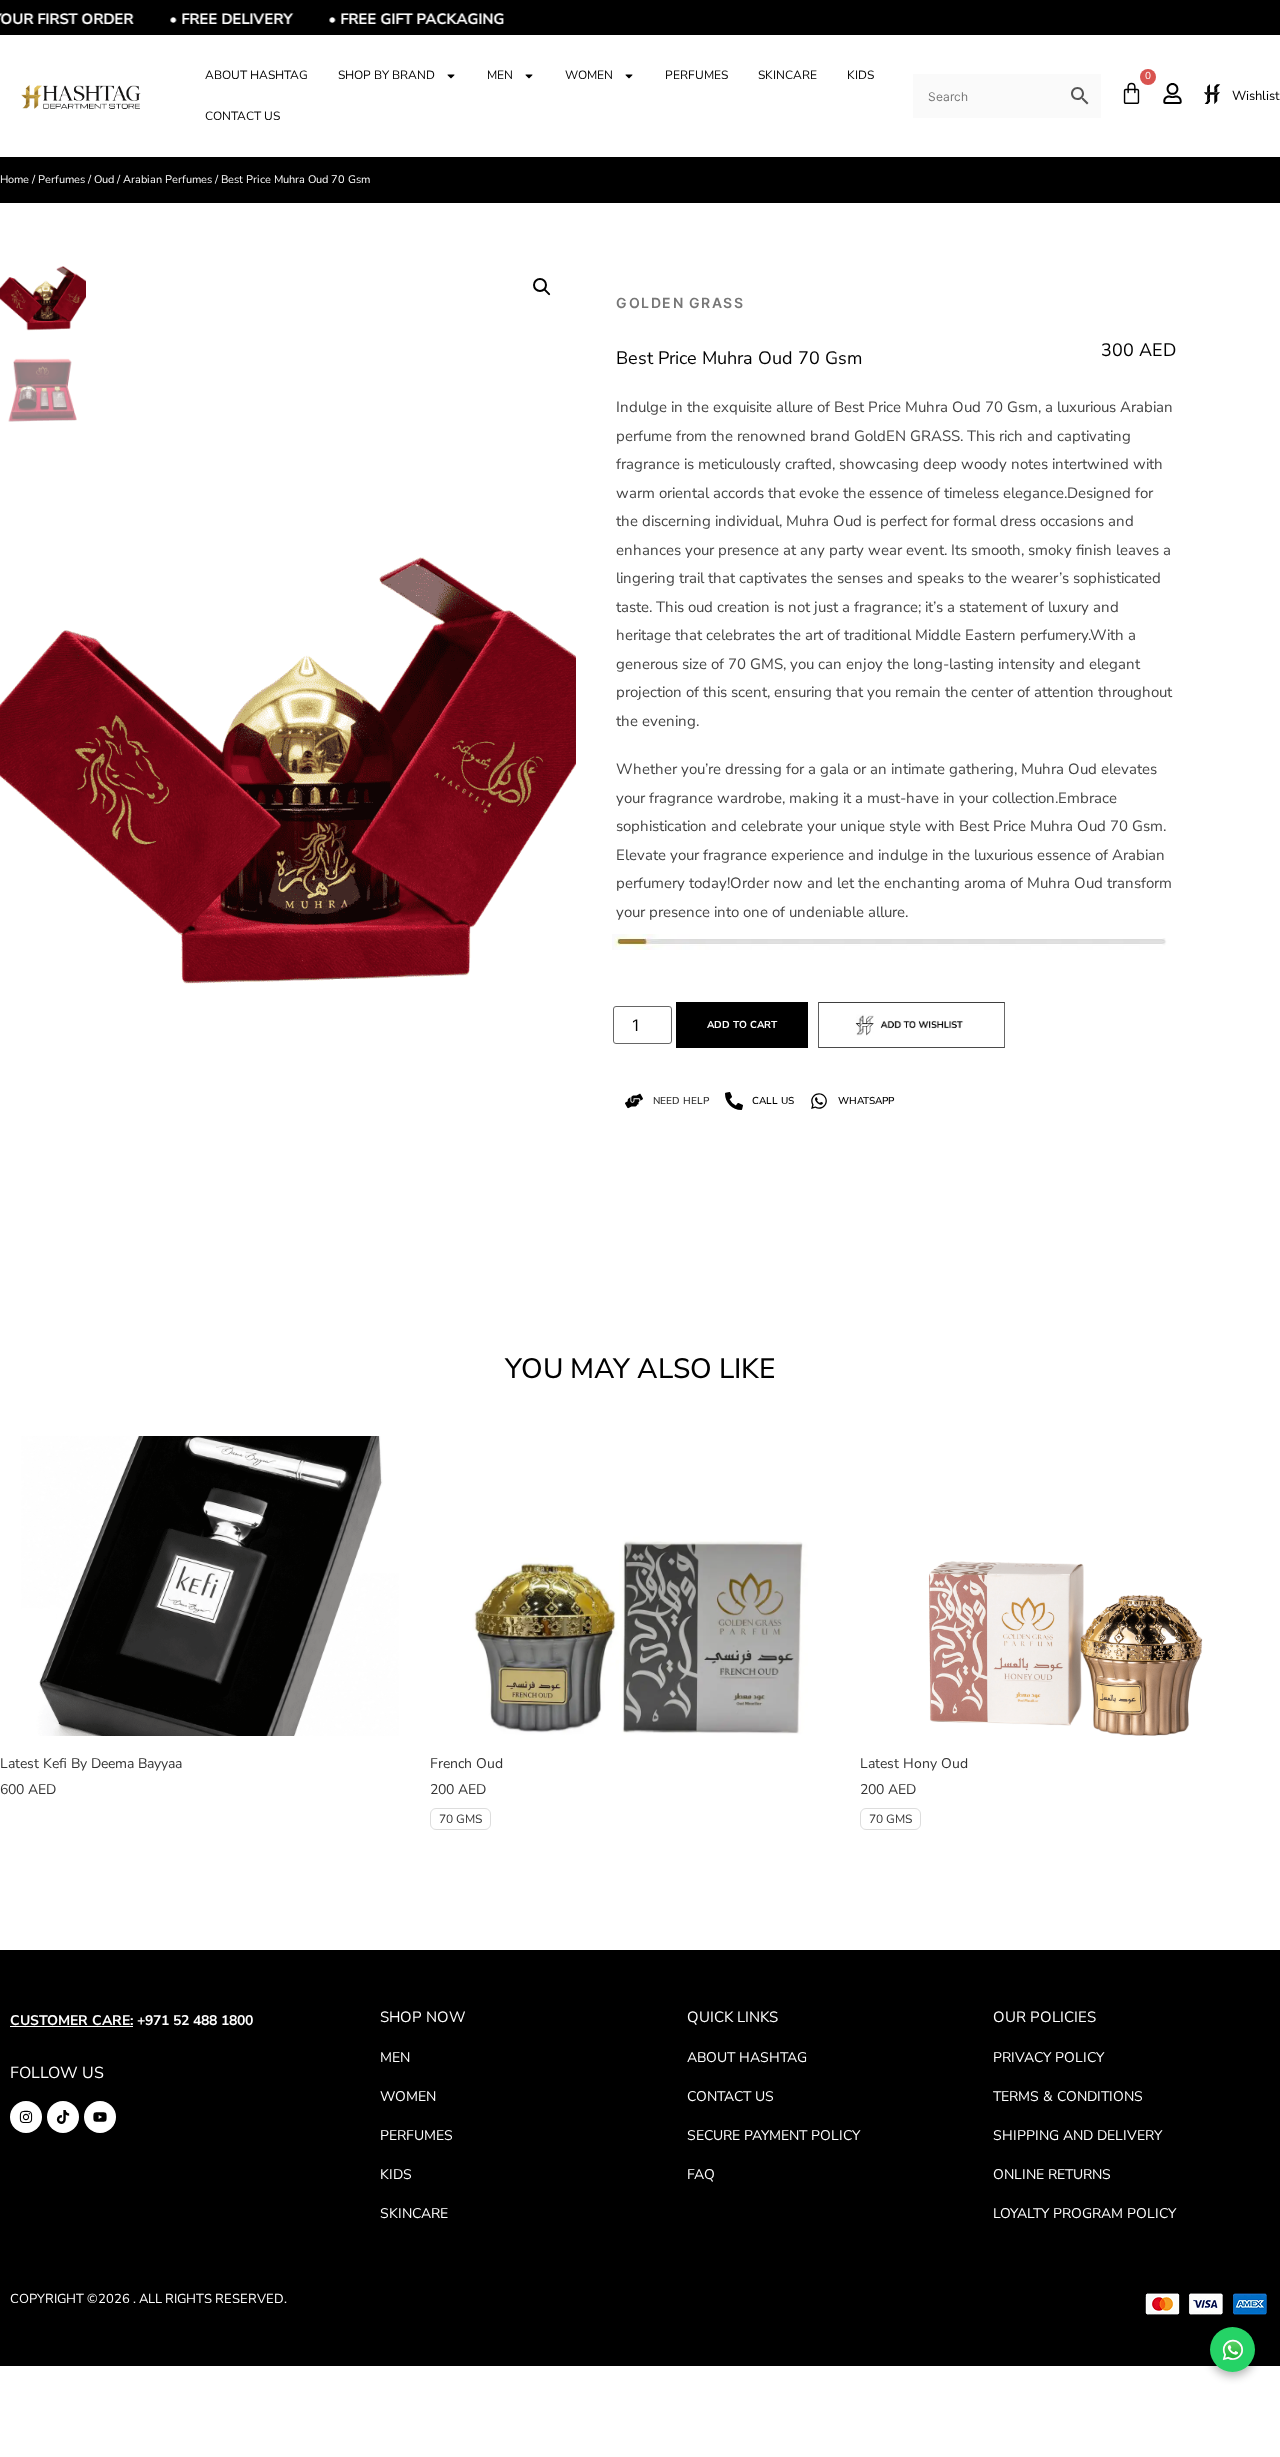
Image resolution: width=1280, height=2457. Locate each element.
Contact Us (242, 116)
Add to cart (742, 1025)
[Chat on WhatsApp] (1232, 2349)
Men (500, 75)
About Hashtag (256, 75)
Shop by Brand (386, 75)
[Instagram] (26, 2117)
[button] (542, 287)
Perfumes (696, 75)
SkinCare (787, 75)
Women (589, 75)
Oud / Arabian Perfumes (153, 179)
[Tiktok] (63, 2117)
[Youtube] (100, 2117)
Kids (860, 75)
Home (14, 179)
